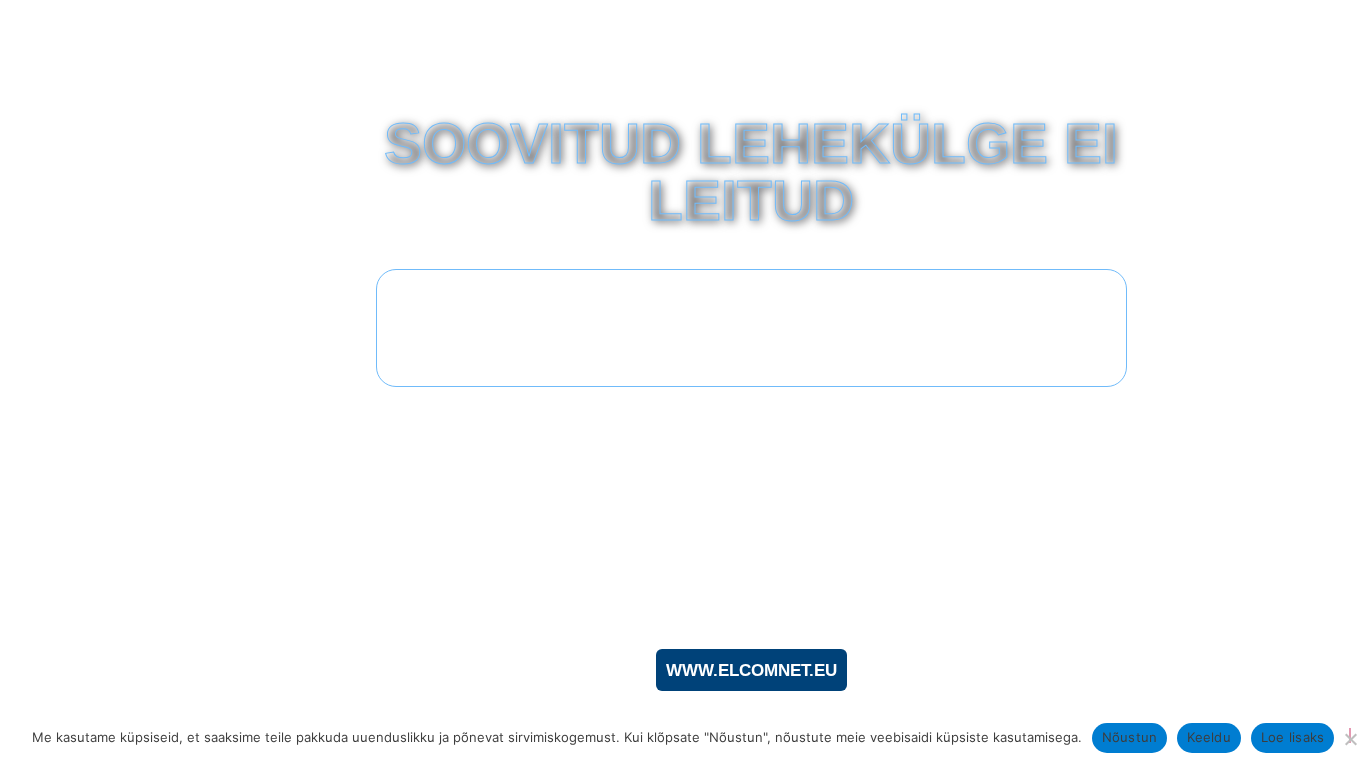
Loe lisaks (1293, 737)
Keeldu (1209, 737)
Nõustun (1130, 737)
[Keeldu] (1350, 735)
